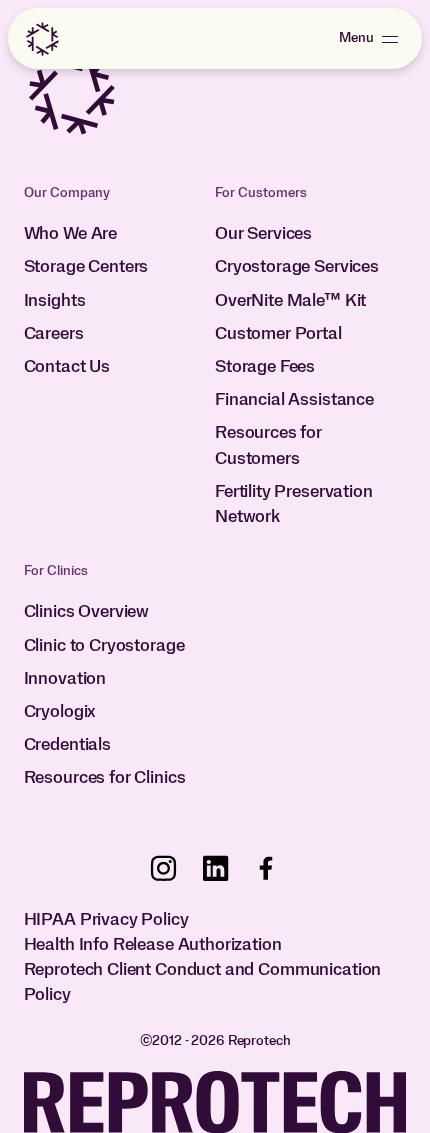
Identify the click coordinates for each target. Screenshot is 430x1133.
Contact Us (67, 367)
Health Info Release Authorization (153, 945)
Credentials (67, 745)
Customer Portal (278, 334)
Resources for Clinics (105, 778)
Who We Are (70, 234)
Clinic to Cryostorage (104, 646)
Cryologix (60, 712)
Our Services (263, 234)
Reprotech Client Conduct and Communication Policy (203, 982)
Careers (54, 334)
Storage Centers (86, 267)
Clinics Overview (87, 612)
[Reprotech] (42, 39)
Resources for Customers (268, 445)
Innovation (65, 679)
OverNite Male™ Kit (290, 301)
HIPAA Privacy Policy (106, 920)
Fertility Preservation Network (294, 504)
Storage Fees (265, 367)
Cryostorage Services (297, 267)
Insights (55, 301)
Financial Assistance (294, 400)
